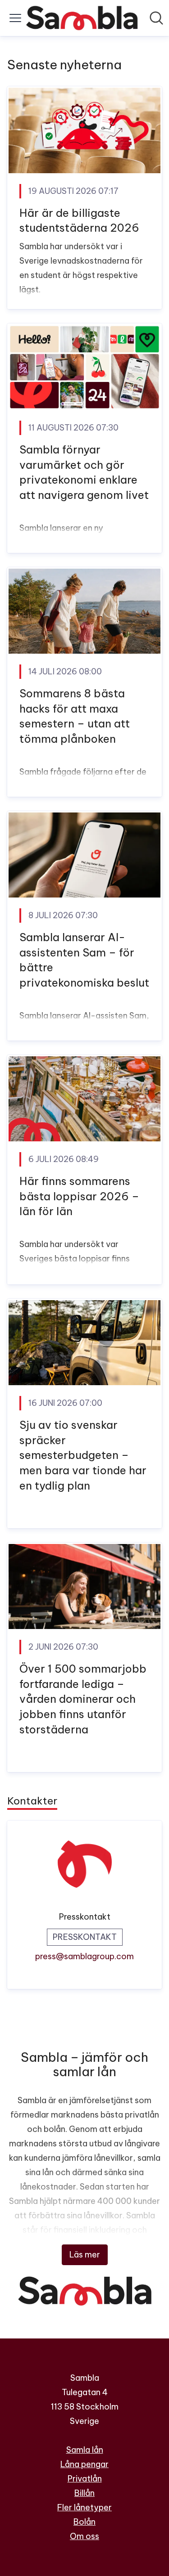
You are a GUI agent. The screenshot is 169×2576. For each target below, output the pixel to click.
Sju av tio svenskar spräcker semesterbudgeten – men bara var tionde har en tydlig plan (83, 1455)
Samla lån (85, 2450)
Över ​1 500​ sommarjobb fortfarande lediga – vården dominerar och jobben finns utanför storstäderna (83, 1699)
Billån (84, 2493)
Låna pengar (84, 2464)
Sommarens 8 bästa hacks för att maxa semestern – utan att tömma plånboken (75, 716)
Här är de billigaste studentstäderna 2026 (79, 220)
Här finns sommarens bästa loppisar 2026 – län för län (79, 1196)
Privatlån (85, 2479)
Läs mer (85, 2255)
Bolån (84, 2522)
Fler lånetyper (84, 2507)
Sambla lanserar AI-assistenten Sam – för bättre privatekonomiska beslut (84, 960)
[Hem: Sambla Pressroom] (82, 18)
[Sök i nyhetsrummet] (156, 18)
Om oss (84, 2536)
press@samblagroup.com (84, 1956)
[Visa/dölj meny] (15, 18)
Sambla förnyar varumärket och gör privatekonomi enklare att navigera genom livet (84, 472)
